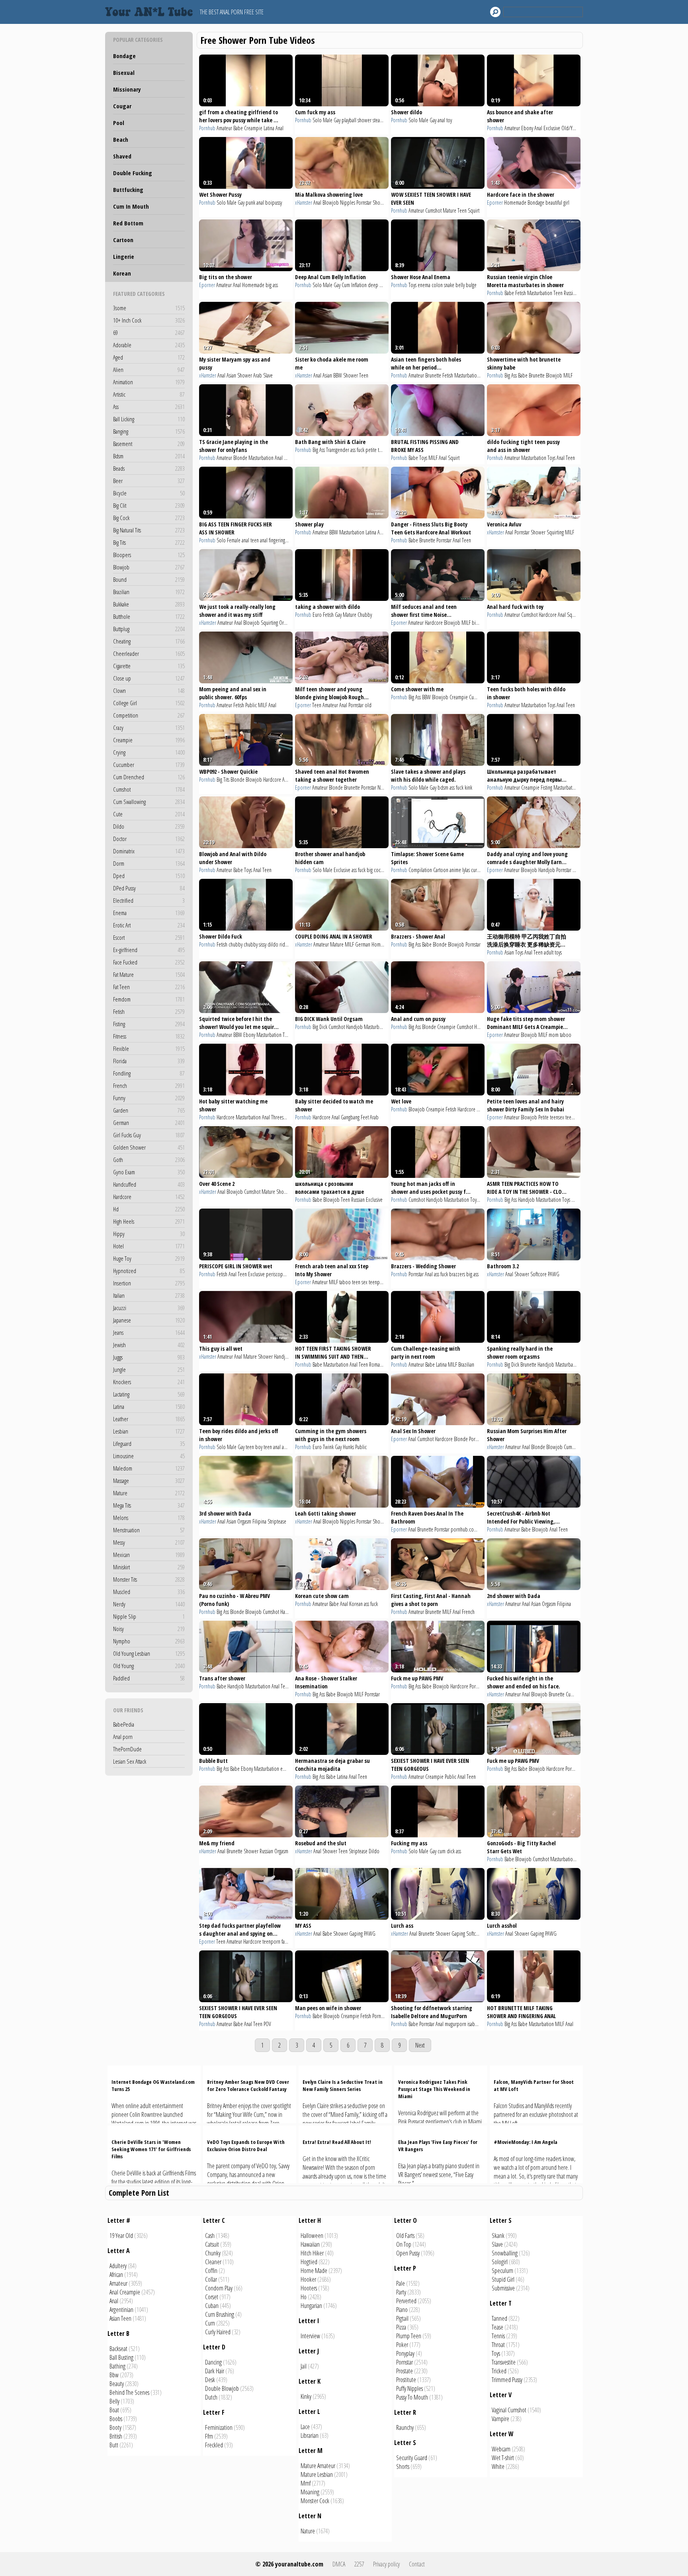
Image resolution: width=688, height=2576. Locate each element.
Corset (212, 2297)
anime (455, 870)
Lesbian (149, 1431)
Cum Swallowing (149, 802)
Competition (149, 715)
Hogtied (309, 2262)
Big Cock (149, 518)
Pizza (401, 2327)
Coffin (211, 2271)
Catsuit (212, 2244)
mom (554, 1035)
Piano (402, 2310)
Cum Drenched (149, 777)
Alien (149, 370)
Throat (498, 2345)
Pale (401, 2283)
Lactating (149, 1394)
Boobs (116, 2419)
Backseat (118, 2349)
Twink (328, 1447)
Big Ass (511, 375)
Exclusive (552, 128)
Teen (462, 210)
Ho (304, 2297)
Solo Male (322, 120)
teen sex (573, 1117)
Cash (210, 2236)
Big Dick (320, 1027)
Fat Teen (149, 987)
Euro (317, 615)
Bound (149, 579)
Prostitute (406, 2380)
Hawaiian (310, 2244)
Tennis (498, 2336)
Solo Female (229, 540)
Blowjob (149, 567)
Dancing (213, 2362)
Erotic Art (149, 925)
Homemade (515, 202)
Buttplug (149, 629)
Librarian (310, 2435)
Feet (365, 1117)
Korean (122, 273)
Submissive (503, 2288)
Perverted (406, 2301)
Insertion (149, 1283)
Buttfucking (128, 190)
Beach (121, 139)
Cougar (122, 106)
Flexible (149, 1048)
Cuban (212, 2306)
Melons (149, 1518)
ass (458, 1851)
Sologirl (500, 2262)
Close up (149, 678)
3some (149, 308)
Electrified (149, 900)
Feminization (219, 2427)
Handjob (547, 870)
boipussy (274, 202)
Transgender (338, 450)
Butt (114, 2445)
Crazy (149, 728)
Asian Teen (120, 2318)
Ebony (527, 128)
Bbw (114, 2375)
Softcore (538, 1274)
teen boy (254, 1447)
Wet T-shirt (503, 2458)
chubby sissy (255, 944)
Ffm (209, 2436)
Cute (149, 814)
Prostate (405, 2371)
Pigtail (402, 2318)
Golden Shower (149, 1147)
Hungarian (311, 2306)
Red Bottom (128, 223)
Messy (149, 1542)
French (149, 1086)
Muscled (149, 1592)
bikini (484, 1529)
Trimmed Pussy (507, 2380)
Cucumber (149, 765)
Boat (114, 2410)
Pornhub (207, 128)
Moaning (310, 2492)
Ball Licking (149, 419)
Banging (149, 431)
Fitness (149, 1036)
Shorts (403, 2466)
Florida (149, 1061)
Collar (211, 2279)
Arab (258, 375)
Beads (149, 468)
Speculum (502, 2271)
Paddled (149, 1678)
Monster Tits (149, 1579)
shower (365, 120)
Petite (543, 1117)
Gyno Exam (149, 1172)
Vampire (500, 2419)
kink (468, 787)
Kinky (306, 2396)
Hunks (348, 1447)
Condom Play (219, 2288)
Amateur (224, 128)
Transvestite (504, 2362)
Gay (337, 120)
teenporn (378, 1282)
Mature (149, 1493)
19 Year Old (121, 2236)
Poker (402, 2345)
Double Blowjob (222, 2388)
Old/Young (572, 128)
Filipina (259, 1521)
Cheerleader (149, 653)
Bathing (117, 2366)
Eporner (495, 202)
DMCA (339, 2564)
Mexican (149, 1555)
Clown (149, 690)
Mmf (306, 2483)
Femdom (149, 999)
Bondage (124, 56)
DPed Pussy (149, 888)
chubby (236, 944)
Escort (149, 937)
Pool (119, 123)
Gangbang (350, 1117)
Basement (149, 444)
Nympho (149, 1641)
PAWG (554, 1274)
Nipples (348, 202)
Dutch (211, 2397)
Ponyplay (405, 2353)
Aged (149, 357)
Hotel (149, 1246)
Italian (149, 1295)
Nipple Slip (149, 1616)
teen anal (259, 540)
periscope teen (280, 1274)
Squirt (474, 210)
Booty (115, 2427)
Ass (149, 407)
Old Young (149, 1666)
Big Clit (149, 505)
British (116, 2436)
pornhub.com (464, 1529)
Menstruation (149, 1530)
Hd (149, 1209)
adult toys (553, 952)
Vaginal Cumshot (509, 2410)
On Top (404, 2244)
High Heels (149, 1221)
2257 (359, 2564)
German (149, 1123)
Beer (149, 481)
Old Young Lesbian (149, 1653)
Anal (279, 128)
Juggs (149, 1357)
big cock (375, 870)
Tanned (499, 2318)
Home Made (314, 2271)
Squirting (555, 532)
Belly (114, 2401)
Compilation (420, 870)
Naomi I (385, 787)
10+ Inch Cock (149, 320)
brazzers (457, 1274)
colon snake (443, 285)
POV (267, 2024)
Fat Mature (149, 974)
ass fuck (357, 450)
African (116, 2275)
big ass (272, 285)
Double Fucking (133, 173)
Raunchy (405, 2427)
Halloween (312, 2236)
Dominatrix (149, 851)
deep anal (377, 285)
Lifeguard (149, 1443)
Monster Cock (315, 2501)
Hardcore (149, 1197)
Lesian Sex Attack (130, 1761)
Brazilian (149, 592)
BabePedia (124, 1724)
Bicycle (149, 493)
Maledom (149, 1468)
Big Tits (149, 542)
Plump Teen (409, 2336)
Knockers (149, 1382)
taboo (566, 1035)
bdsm (443, 787)
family (287, 1941)
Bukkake (149, 604)
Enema (149, 913)
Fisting (149, 1024)
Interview (310, 2336)
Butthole (149, 616)
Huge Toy (149, 1258)
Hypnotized (149, 1271)
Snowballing (505, 2253)
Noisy (149, 1629)
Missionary (127, 89)
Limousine (149, 1456)
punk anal (255, 202)
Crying (149, 752)
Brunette (433, 375)
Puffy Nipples (409, 2388)
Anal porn (123, 1737)
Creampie (149, 740)
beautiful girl (557, 202)
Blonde (240, 458)
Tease (497, 2327)
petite (371, 450)
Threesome (282, 1117)
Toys (412, 285)
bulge (471, 285)
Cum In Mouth (131, 206)
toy (449, 120)
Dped (149, 876)
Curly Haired (218, 2332)
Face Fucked (149, 962)
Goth (149, 1160)
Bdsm (149, 456)
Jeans (149, 1332)
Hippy (149, 1234)
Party (401, 2292)
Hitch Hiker (312, 2253)
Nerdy (149, 1604)
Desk (210, 2380)
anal (441, 120)
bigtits (477, 623)
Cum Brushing (220, 2314)
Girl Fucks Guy (149, 1135)
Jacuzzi (149, 1308)
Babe (238, 128)
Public (251, 705)
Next (420, 2045)
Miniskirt (149, 1567)
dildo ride (278, 944)
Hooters (309, 2288)
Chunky (213, 2253)
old (368, 705)
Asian (231, 375)
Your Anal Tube (151, 12)
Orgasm (286, 623)
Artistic (149, 394)
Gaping (356, 1933)
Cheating (149, 641)
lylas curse (472, 870)
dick (451, 1851)
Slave (268, 375)
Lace (305, 2427)
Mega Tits (149, 1505)
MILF (568, 375)
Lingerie (124, 256)
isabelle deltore (483, 2024)
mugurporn (455, 2024)
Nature (308, 2531)
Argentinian (121, 2310)
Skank (498, 2236)
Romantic (378, 1364)
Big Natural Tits (149, 530)
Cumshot (149, 789)
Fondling (149, 1073)
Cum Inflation (354, 285)
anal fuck (290, 1447)
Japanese (149, 1320)
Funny (149, 1098)
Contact (417, 2564)
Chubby (365, 615)
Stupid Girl (503, 2279)
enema (424, 285)
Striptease (277, 1521)
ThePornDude (127, 1749)
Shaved (122, 156)
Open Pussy (408, 2253)
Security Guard (412, 2458)
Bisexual (124, 72)
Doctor (149, 839)
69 (149, 333)
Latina (149, 1406)
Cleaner (213, 2262)
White (498, 2466)
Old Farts (405, 2236)
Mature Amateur (318, 2466)
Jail (304, 2366)
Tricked (499, 2371)
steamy (379, 120)
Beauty (117, 2384)
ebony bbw (291, 1769)
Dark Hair (215, 2371)
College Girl (149, 703)
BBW (338, 375)
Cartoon (123, 240)
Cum (210, 2323)
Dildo (149, 826)
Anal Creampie (125, 2292)
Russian (571, 293)
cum (442, 1851)
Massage (149, 1481)
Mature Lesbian (317, 2474)
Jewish (149, 1345)
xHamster (304, 202)
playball (349, 120)
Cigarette (149, 666)
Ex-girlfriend (149, 950)
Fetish (149, 1011)
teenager (386, 450)
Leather (149, 1419)
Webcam (501, 2449)
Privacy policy (386, 2564)
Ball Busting (121, 2357)
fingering (277, 540)
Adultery (118, 2266)
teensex (557, 1117)
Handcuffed (149, 1184)
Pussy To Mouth (412, 2397)
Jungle (149, 1369)
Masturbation (540, 293)
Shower (380, 202)
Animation (149, 382)
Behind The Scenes (129, 2392)
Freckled (214, 2445)
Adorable (149, 345)
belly (460, 285)
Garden (149, 1110)
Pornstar (364, 202)
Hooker (308, 2279)
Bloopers (149, 555)
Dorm (149, 863)
